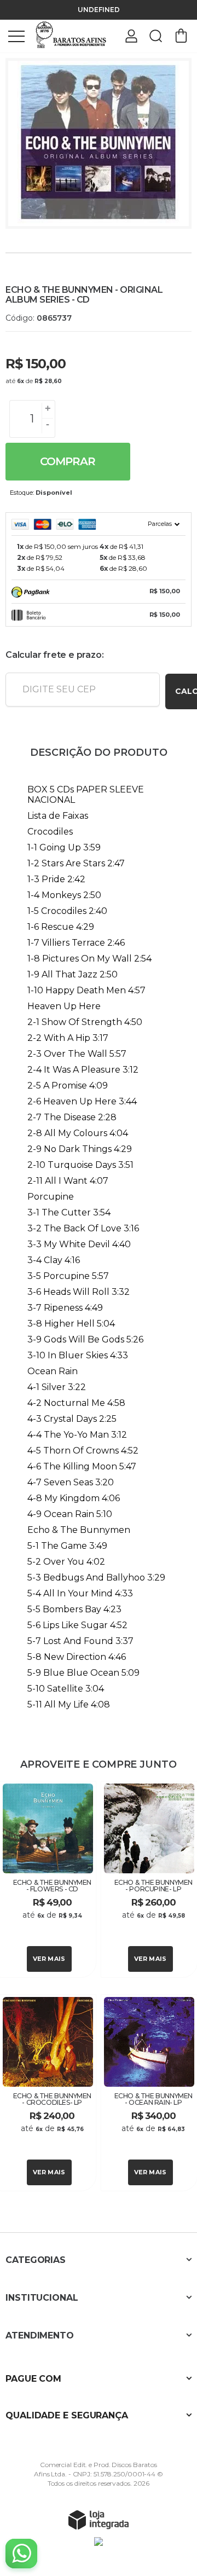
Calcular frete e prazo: (54, 655)
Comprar (68, 461)
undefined (99, 10)
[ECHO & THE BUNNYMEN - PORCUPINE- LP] (149, 1879)
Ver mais (49, 1959)
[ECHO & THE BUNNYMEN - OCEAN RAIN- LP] (149, 2093)
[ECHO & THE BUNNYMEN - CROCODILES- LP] (48, 2093)
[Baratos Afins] (71, 35)
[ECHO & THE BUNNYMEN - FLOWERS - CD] (48, 1879)
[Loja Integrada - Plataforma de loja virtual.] (99, 2520)
